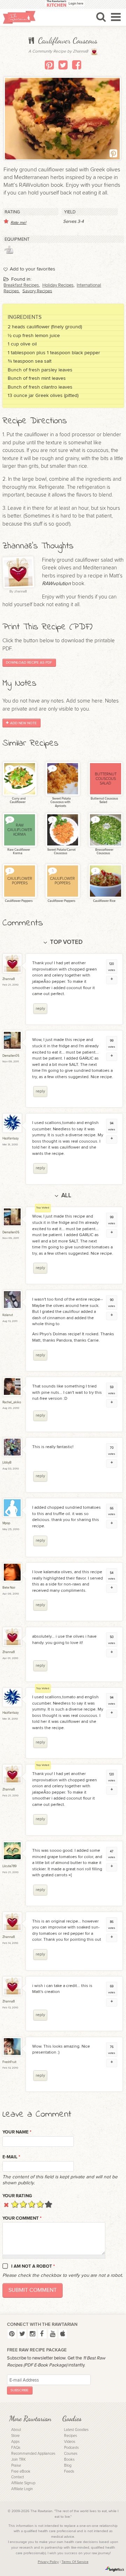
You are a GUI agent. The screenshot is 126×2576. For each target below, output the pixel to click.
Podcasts (71, 2448)
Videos (70, 2442)
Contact (17, 2477)
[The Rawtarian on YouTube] (52, 2334)
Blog (68, 2465)
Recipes (71, 2436)
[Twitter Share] (63, 65)
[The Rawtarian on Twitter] (22, 2334)
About (16, 2430)
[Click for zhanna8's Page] (94, 54)
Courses (71, 2454)
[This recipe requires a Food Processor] (9, 250)
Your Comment (22, 2218)
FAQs (16, 2448)
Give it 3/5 (32, 2204)
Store (15, 2436)
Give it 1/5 (15, 2204)
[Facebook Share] (77, 65)
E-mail (11, 2157)
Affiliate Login (22, 2489)
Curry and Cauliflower (18, 801)
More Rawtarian (30, 2419)
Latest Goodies (76, 2430)
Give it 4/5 (40, 2204)
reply (40, 1009)
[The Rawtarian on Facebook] (42, 2334)
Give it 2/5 (23, 2204)
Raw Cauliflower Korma (18, 852)
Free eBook (21, 2471)
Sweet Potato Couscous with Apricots (61, 802)
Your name (17, 2132)
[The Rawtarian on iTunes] (63, 2334)
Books (69, 2459)
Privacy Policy (48, 2562)
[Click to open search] (101, 17)
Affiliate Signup (23, 2483)
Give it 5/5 (48, 2204)
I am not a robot (33, 2266)
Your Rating (17, 2196)
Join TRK (18, 2459)
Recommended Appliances (33, 2454)
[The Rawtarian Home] (19, 17)
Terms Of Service (75, 2562)
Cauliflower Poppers (18, 901)
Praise (16, 2465)
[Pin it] (49, 65)
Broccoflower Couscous (104, 852)
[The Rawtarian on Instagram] (32, 2334)
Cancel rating (6, 2204)
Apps (15, 2442)
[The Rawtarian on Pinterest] (12, 2334)
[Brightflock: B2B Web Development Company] (115, 2569)
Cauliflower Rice (104, 901)
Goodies (72, 2419)
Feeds (69, 2471)
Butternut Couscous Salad (104, 801)
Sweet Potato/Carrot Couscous (61, 852)
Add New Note (23, 723)
